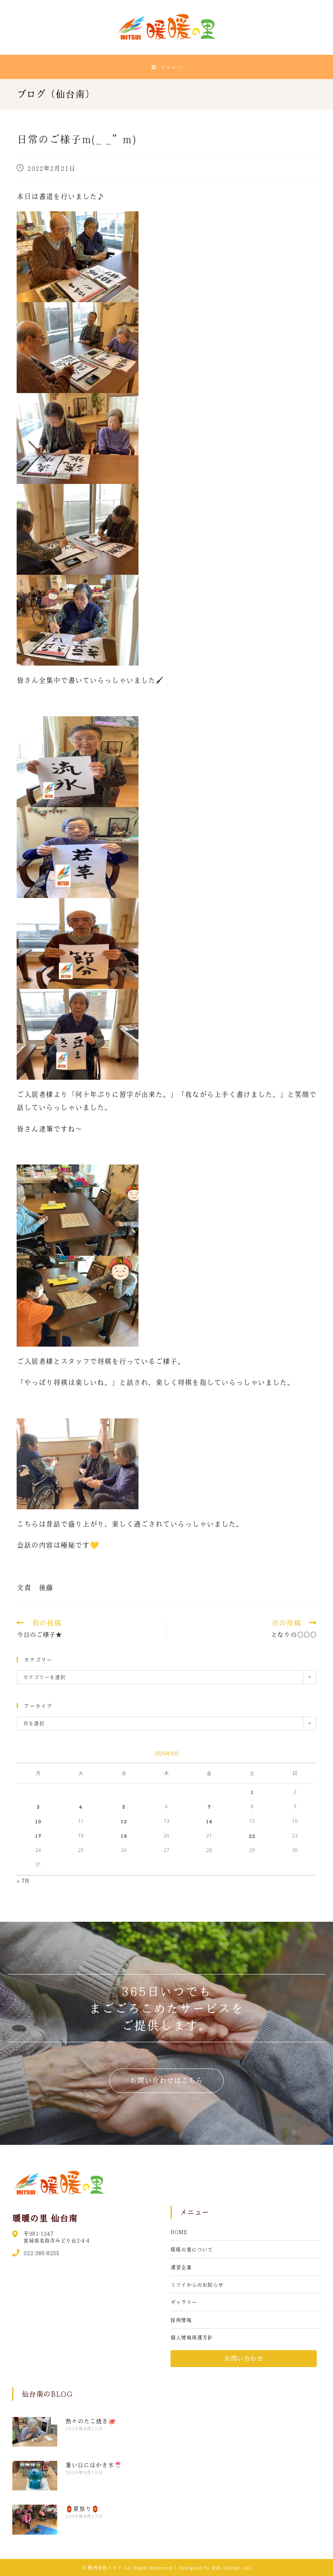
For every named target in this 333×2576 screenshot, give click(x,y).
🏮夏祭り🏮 (82, 2509)
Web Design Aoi (231, 2567)
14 (209, 1821)
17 (38, 1836)
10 (38, 1821)
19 (124, 1836)
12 (124, 1821)
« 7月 (23, 1881)
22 (252, 1836)
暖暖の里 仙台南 (45, 2218)
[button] (166, 2081)
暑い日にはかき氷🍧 (94, 2465)
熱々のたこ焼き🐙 (91, 2421)
